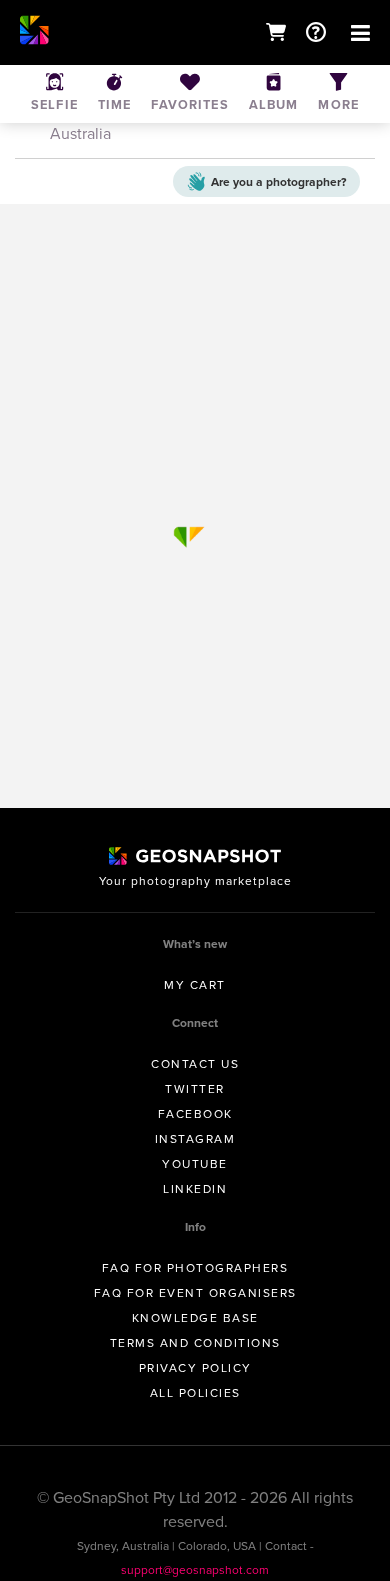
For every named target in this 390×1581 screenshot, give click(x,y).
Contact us (195, 1064)
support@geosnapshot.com (195, 1570)
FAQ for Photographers (195, 1268)
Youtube (195, 1164)
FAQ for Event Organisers (195, 1293)
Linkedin (195, 1189)
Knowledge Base (195, 1318)
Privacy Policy (195, 1368)
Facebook (195, 1114)
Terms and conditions (195, 1343)
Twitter (195, 1089)
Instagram (195, 1139)
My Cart (195, 985)
